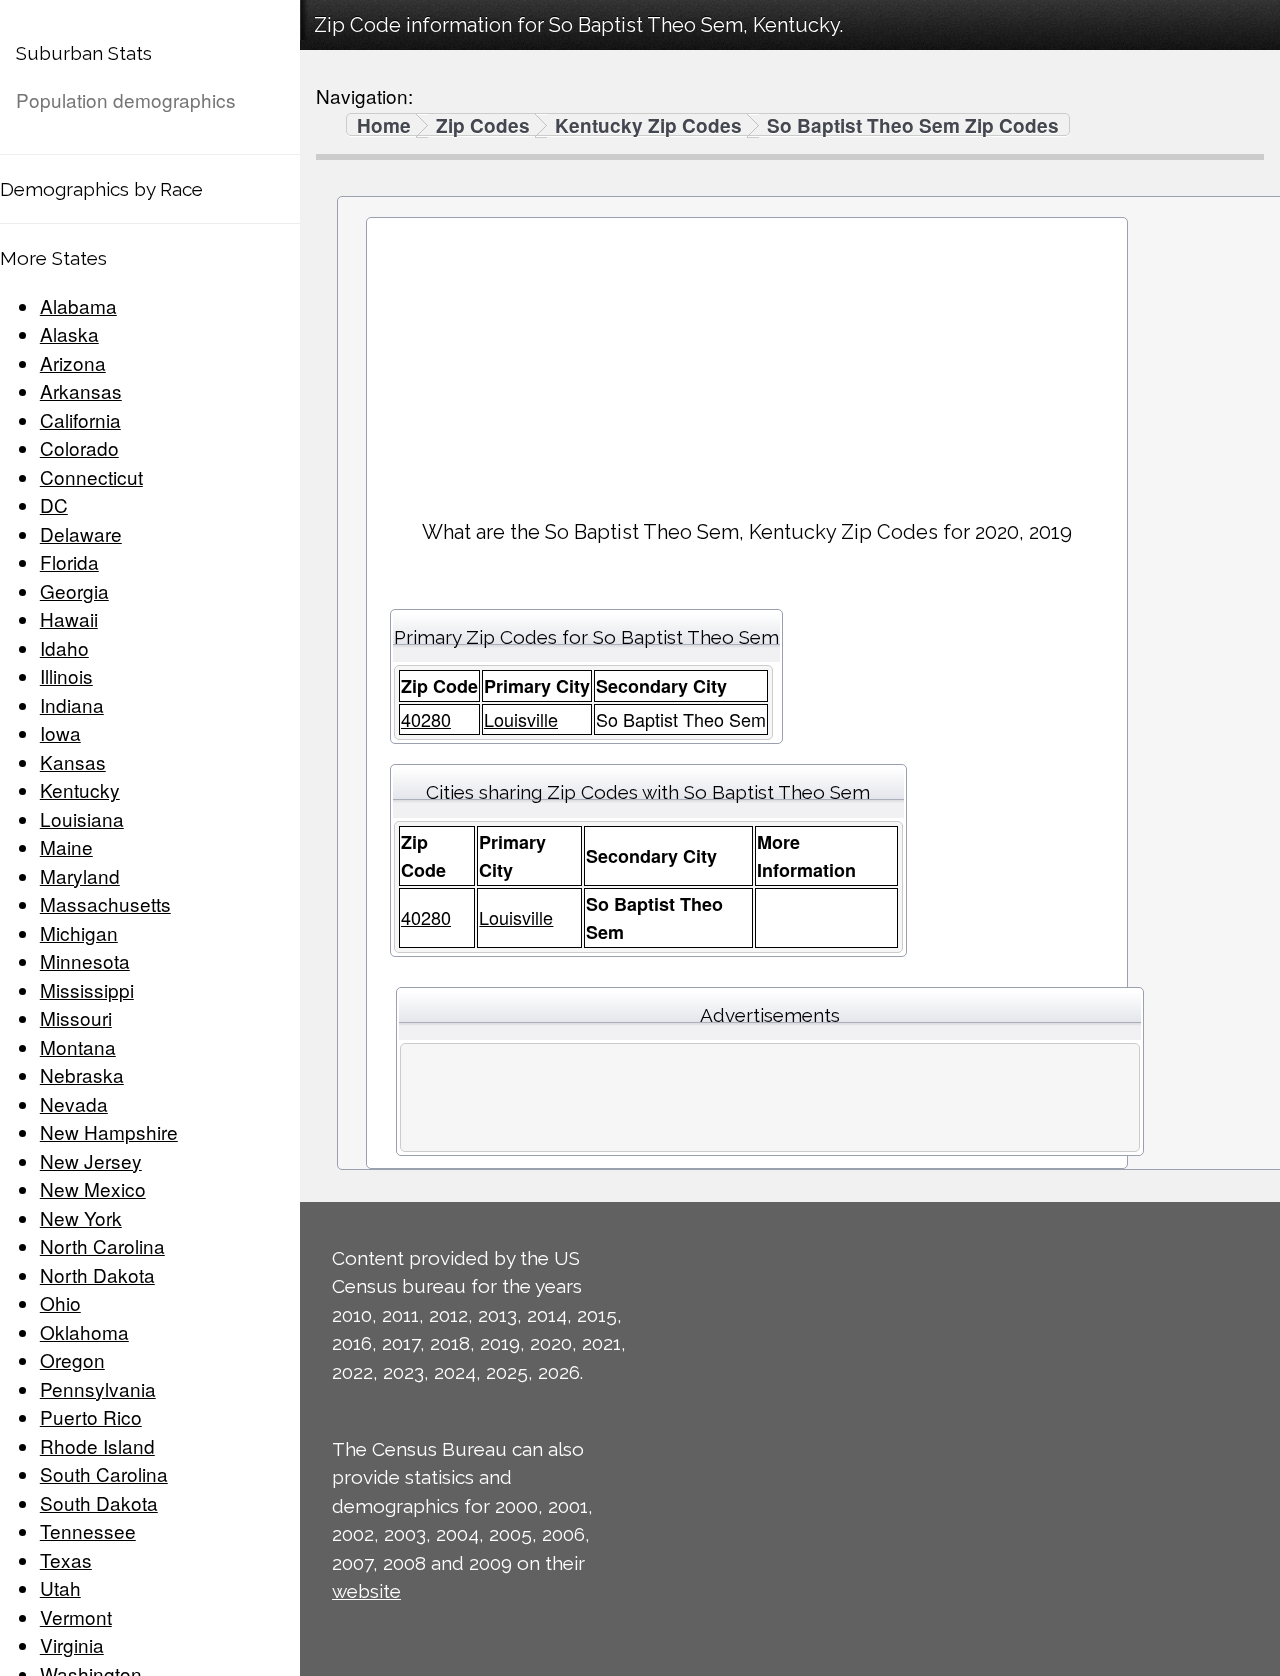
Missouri (76, 1017)
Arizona (73, 362)
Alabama (78, 305)
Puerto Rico (91, 1416)
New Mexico (93, 1188)
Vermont (76, 1616)
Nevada (74, 1103)
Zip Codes (483, 126)
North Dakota (97, 1274)
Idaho (64, 647)
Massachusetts (105, 903)
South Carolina (104, 1473)
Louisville (521, 719)
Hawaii (69, 618)
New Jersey (91, 1160)
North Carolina (102, 1245)
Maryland (80, 875)
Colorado (79, 447)
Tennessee (88, 1530)
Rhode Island (97, 1445)
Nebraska (82, 1074)
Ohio (60, 1302)
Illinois (66, 675)
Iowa (60, 732)
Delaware (81, 533)
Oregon (72, 1359)
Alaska (69, 333)
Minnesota (85, 960)
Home (384, 126)
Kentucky (80, 789)
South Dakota (99, 1502)
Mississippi (87, 989)
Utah (60, 1587)
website (366, 1591)
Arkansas (81, 390)
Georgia (74, 590)
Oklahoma (84, 1331)
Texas (66, 1559)
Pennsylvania (98, 1388)
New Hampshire (109, 1131)
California (80, 419)
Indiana (72, 704)
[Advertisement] (747, 361)
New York (81, 1217)
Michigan (79, 932)
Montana (78, 1046)
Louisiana (82, 818)
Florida (69, 561)
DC (54, 504)
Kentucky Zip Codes (648, 126)
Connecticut (91, 476)
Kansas (73, 761)
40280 (426, 719)
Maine (66, 846)
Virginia (72, 1644)
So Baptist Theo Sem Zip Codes (913, 126)
